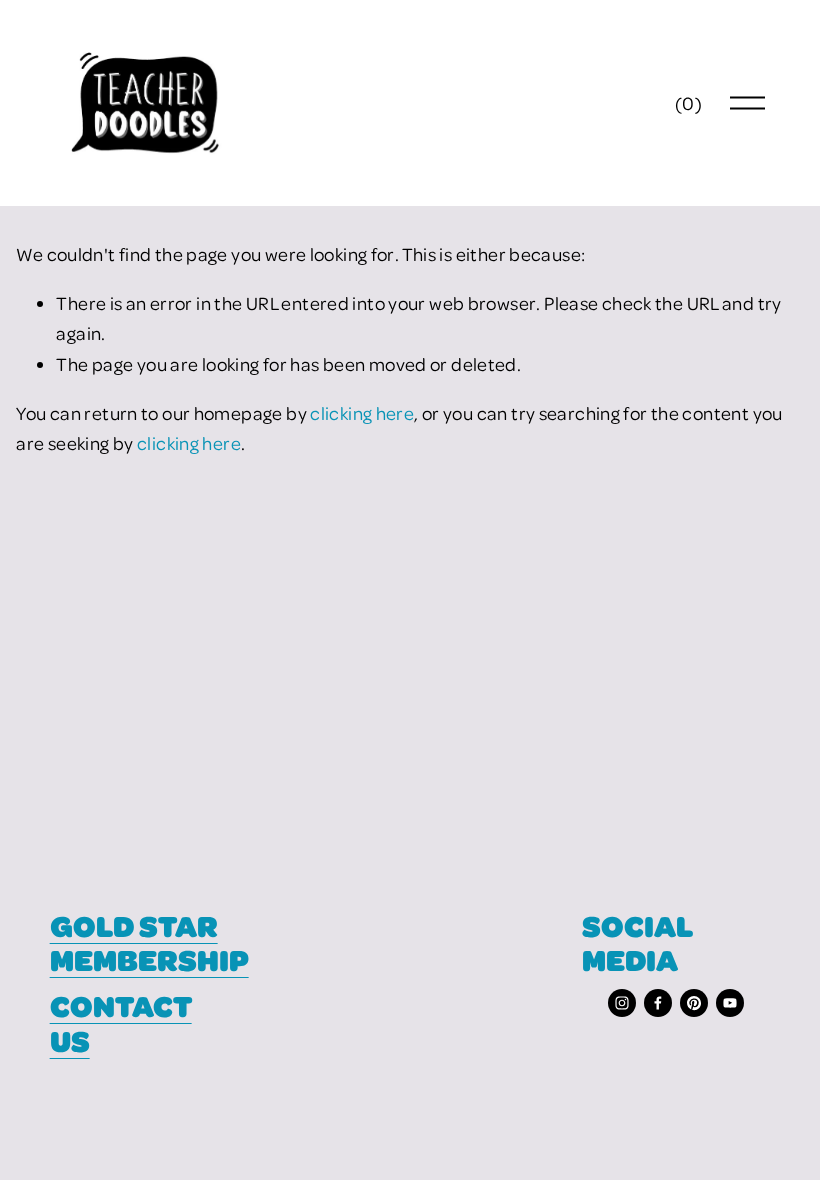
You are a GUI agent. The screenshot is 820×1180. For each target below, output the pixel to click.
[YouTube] (730, 1003)
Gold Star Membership (149, 943)
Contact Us (121, 1023)
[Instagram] (622, 1003)
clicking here (362, 412)
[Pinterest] (694, 1003)
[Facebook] (658, 1003)
